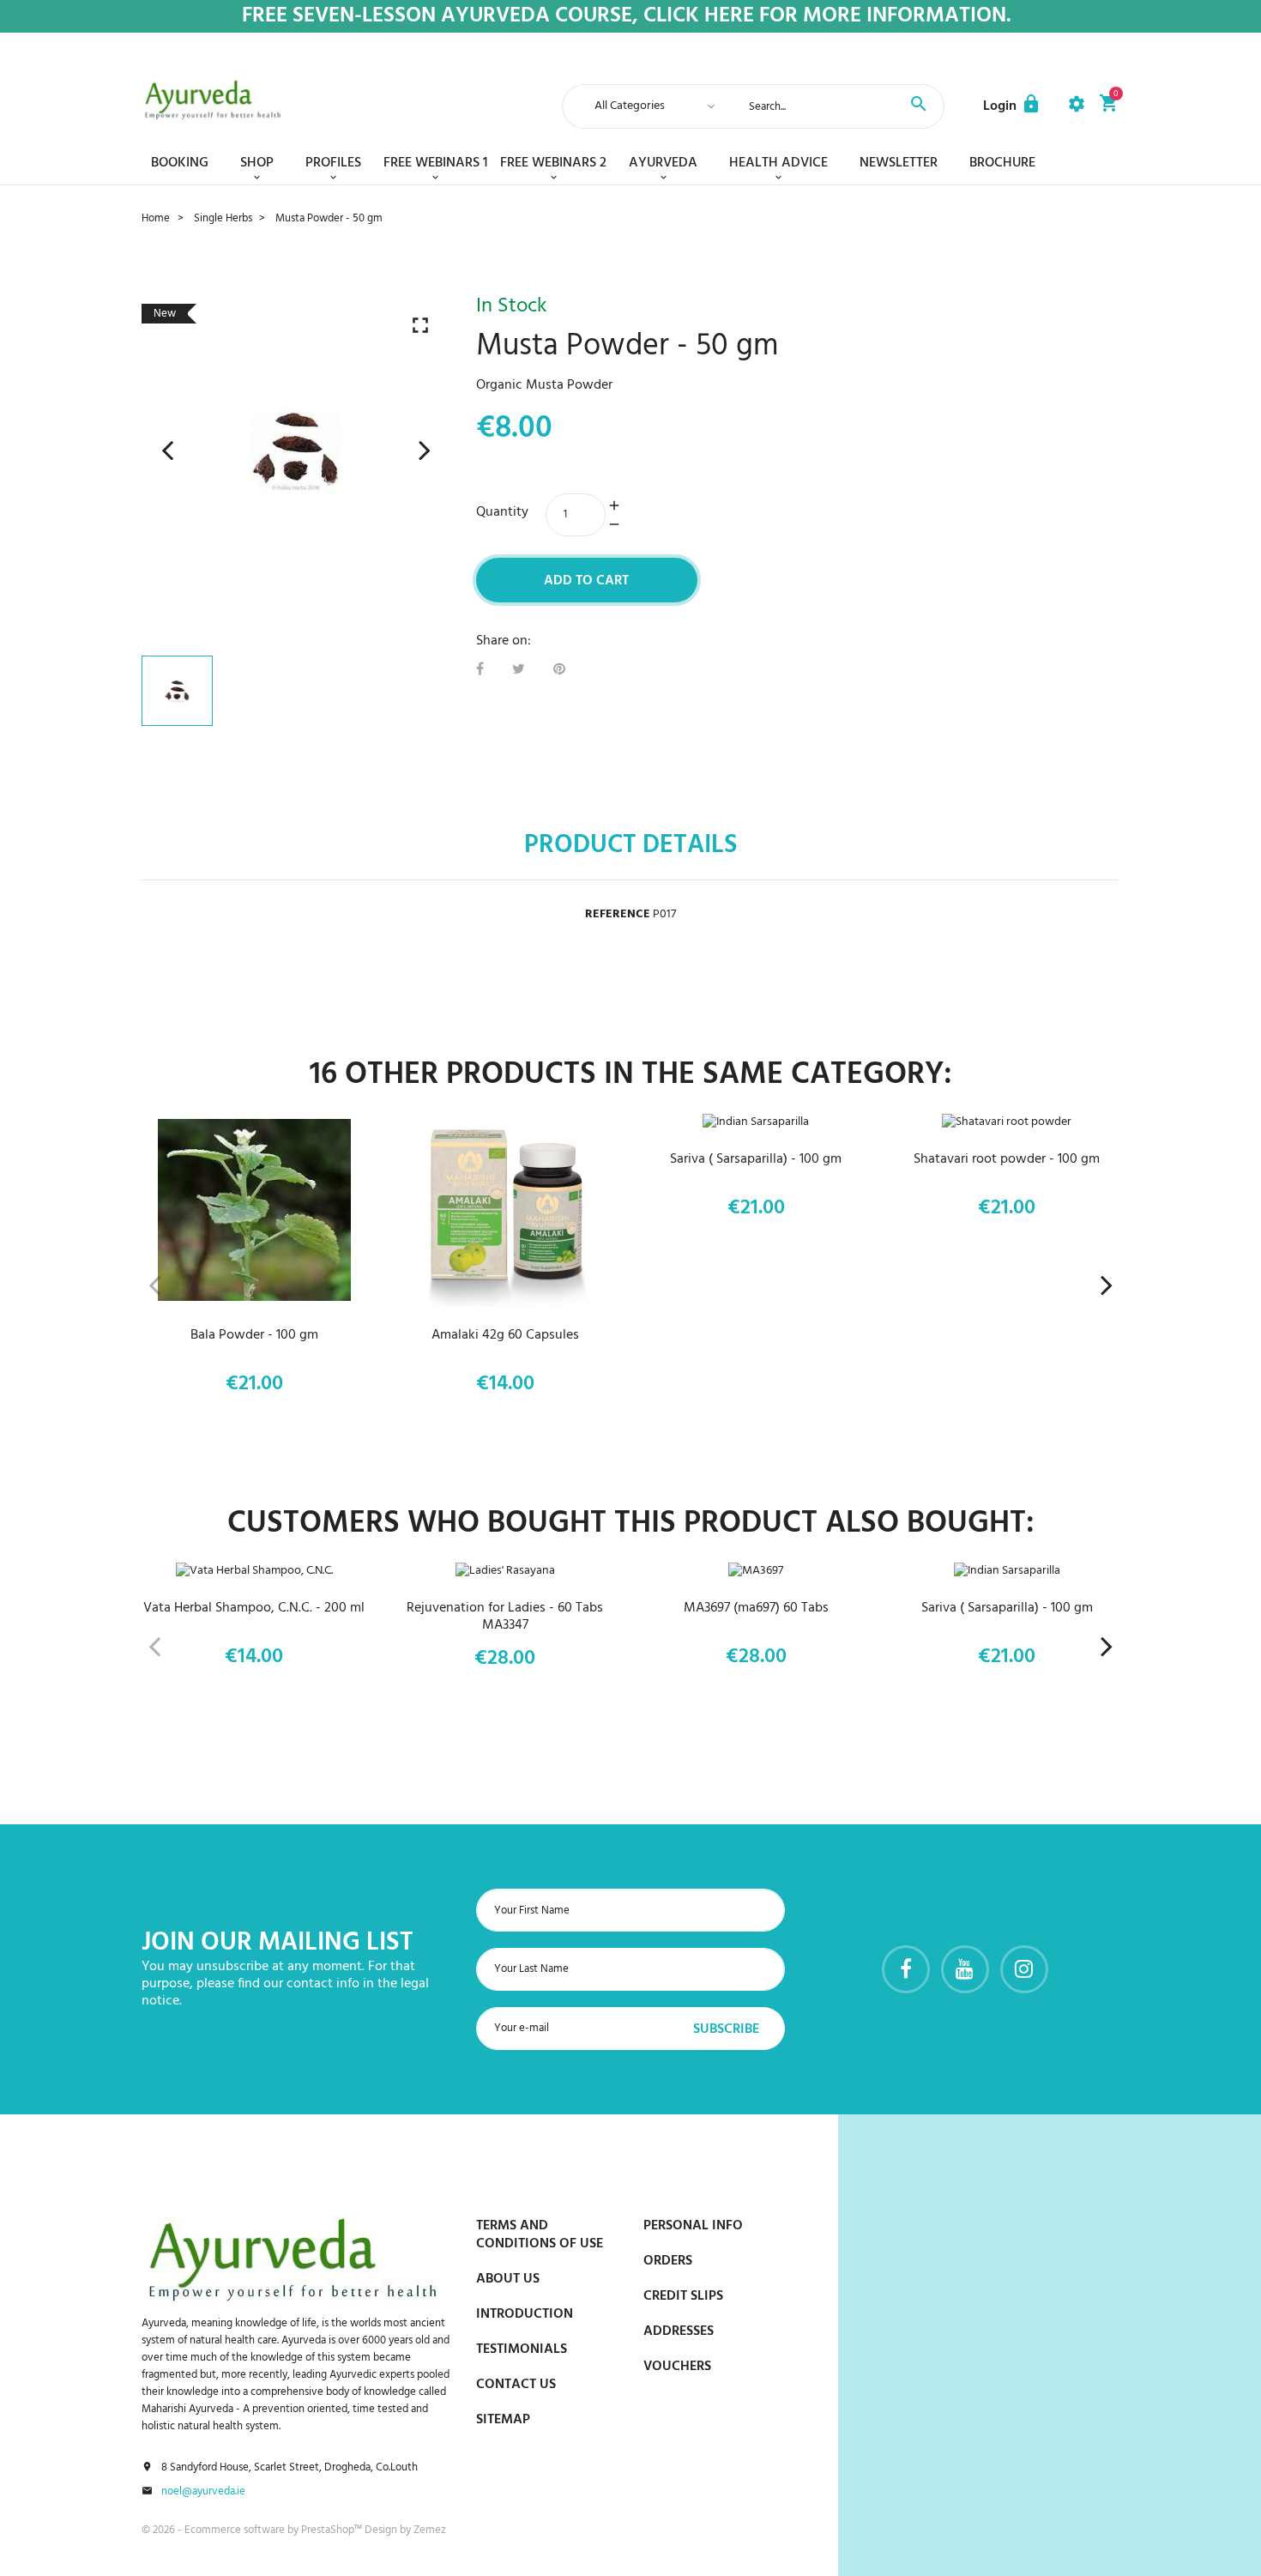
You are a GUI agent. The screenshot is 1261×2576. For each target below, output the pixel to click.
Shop (257, 163)
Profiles (333, 163)
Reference (618, 915)
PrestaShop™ (333, 2530)
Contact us (516, 2385)
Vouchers (677, 2367)
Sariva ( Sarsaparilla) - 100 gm (756, 1159)
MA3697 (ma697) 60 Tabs (756, 1608)
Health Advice (778, 163)
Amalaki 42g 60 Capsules (505, 1335)
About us (508, 2279)
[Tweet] (519, 670)
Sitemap (503, 2420)
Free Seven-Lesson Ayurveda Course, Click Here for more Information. (627, 17)
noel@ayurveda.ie (203, 2492)
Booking (180, 163)
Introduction (525, 2314)
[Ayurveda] (212, 100)
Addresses (679, 2331)
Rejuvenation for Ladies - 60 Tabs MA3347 (505, 1617)
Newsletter (899, 163)
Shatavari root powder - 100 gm (1007, 1159)
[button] (1012, 106)
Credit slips (683, 2296)
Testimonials (522, 2349)
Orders (668, 2261)
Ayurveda (663, 163)
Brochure (1002, 163)
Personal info (693, 2226)
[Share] (480, 670)
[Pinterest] (559, 670)
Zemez (430, 2530)
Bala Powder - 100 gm (254, 1335)
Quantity (502, 512)
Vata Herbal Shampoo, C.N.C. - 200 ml (254, 1608)
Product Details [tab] (631, 846)
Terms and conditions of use (540, 2235)
